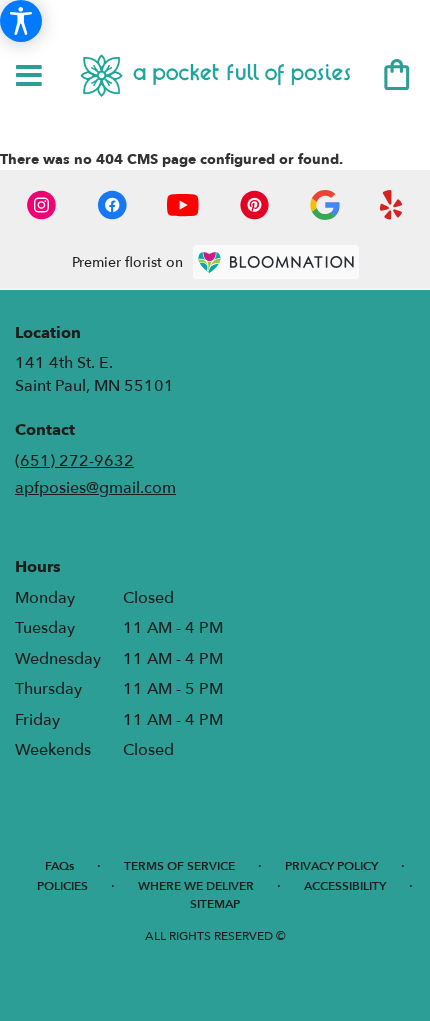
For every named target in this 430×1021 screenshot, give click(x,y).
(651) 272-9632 (74, 461)
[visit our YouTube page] (183, 205)
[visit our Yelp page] (391, 205)
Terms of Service (179, 866)
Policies (62, 886)
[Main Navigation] (29, 77)
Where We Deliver (196, 886)
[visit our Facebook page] (112, 205)
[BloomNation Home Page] (276, 262)
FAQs (59, 866)
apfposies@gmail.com (95, 488)
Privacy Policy (331, 866)
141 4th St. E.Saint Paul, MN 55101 (94, 374)
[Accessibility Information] (21, 21)
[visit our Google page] (325, 205)
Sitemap (215, 904)
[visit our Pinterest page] (255, 205)
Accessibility (345, 886)
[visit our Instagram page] (42, 205)
